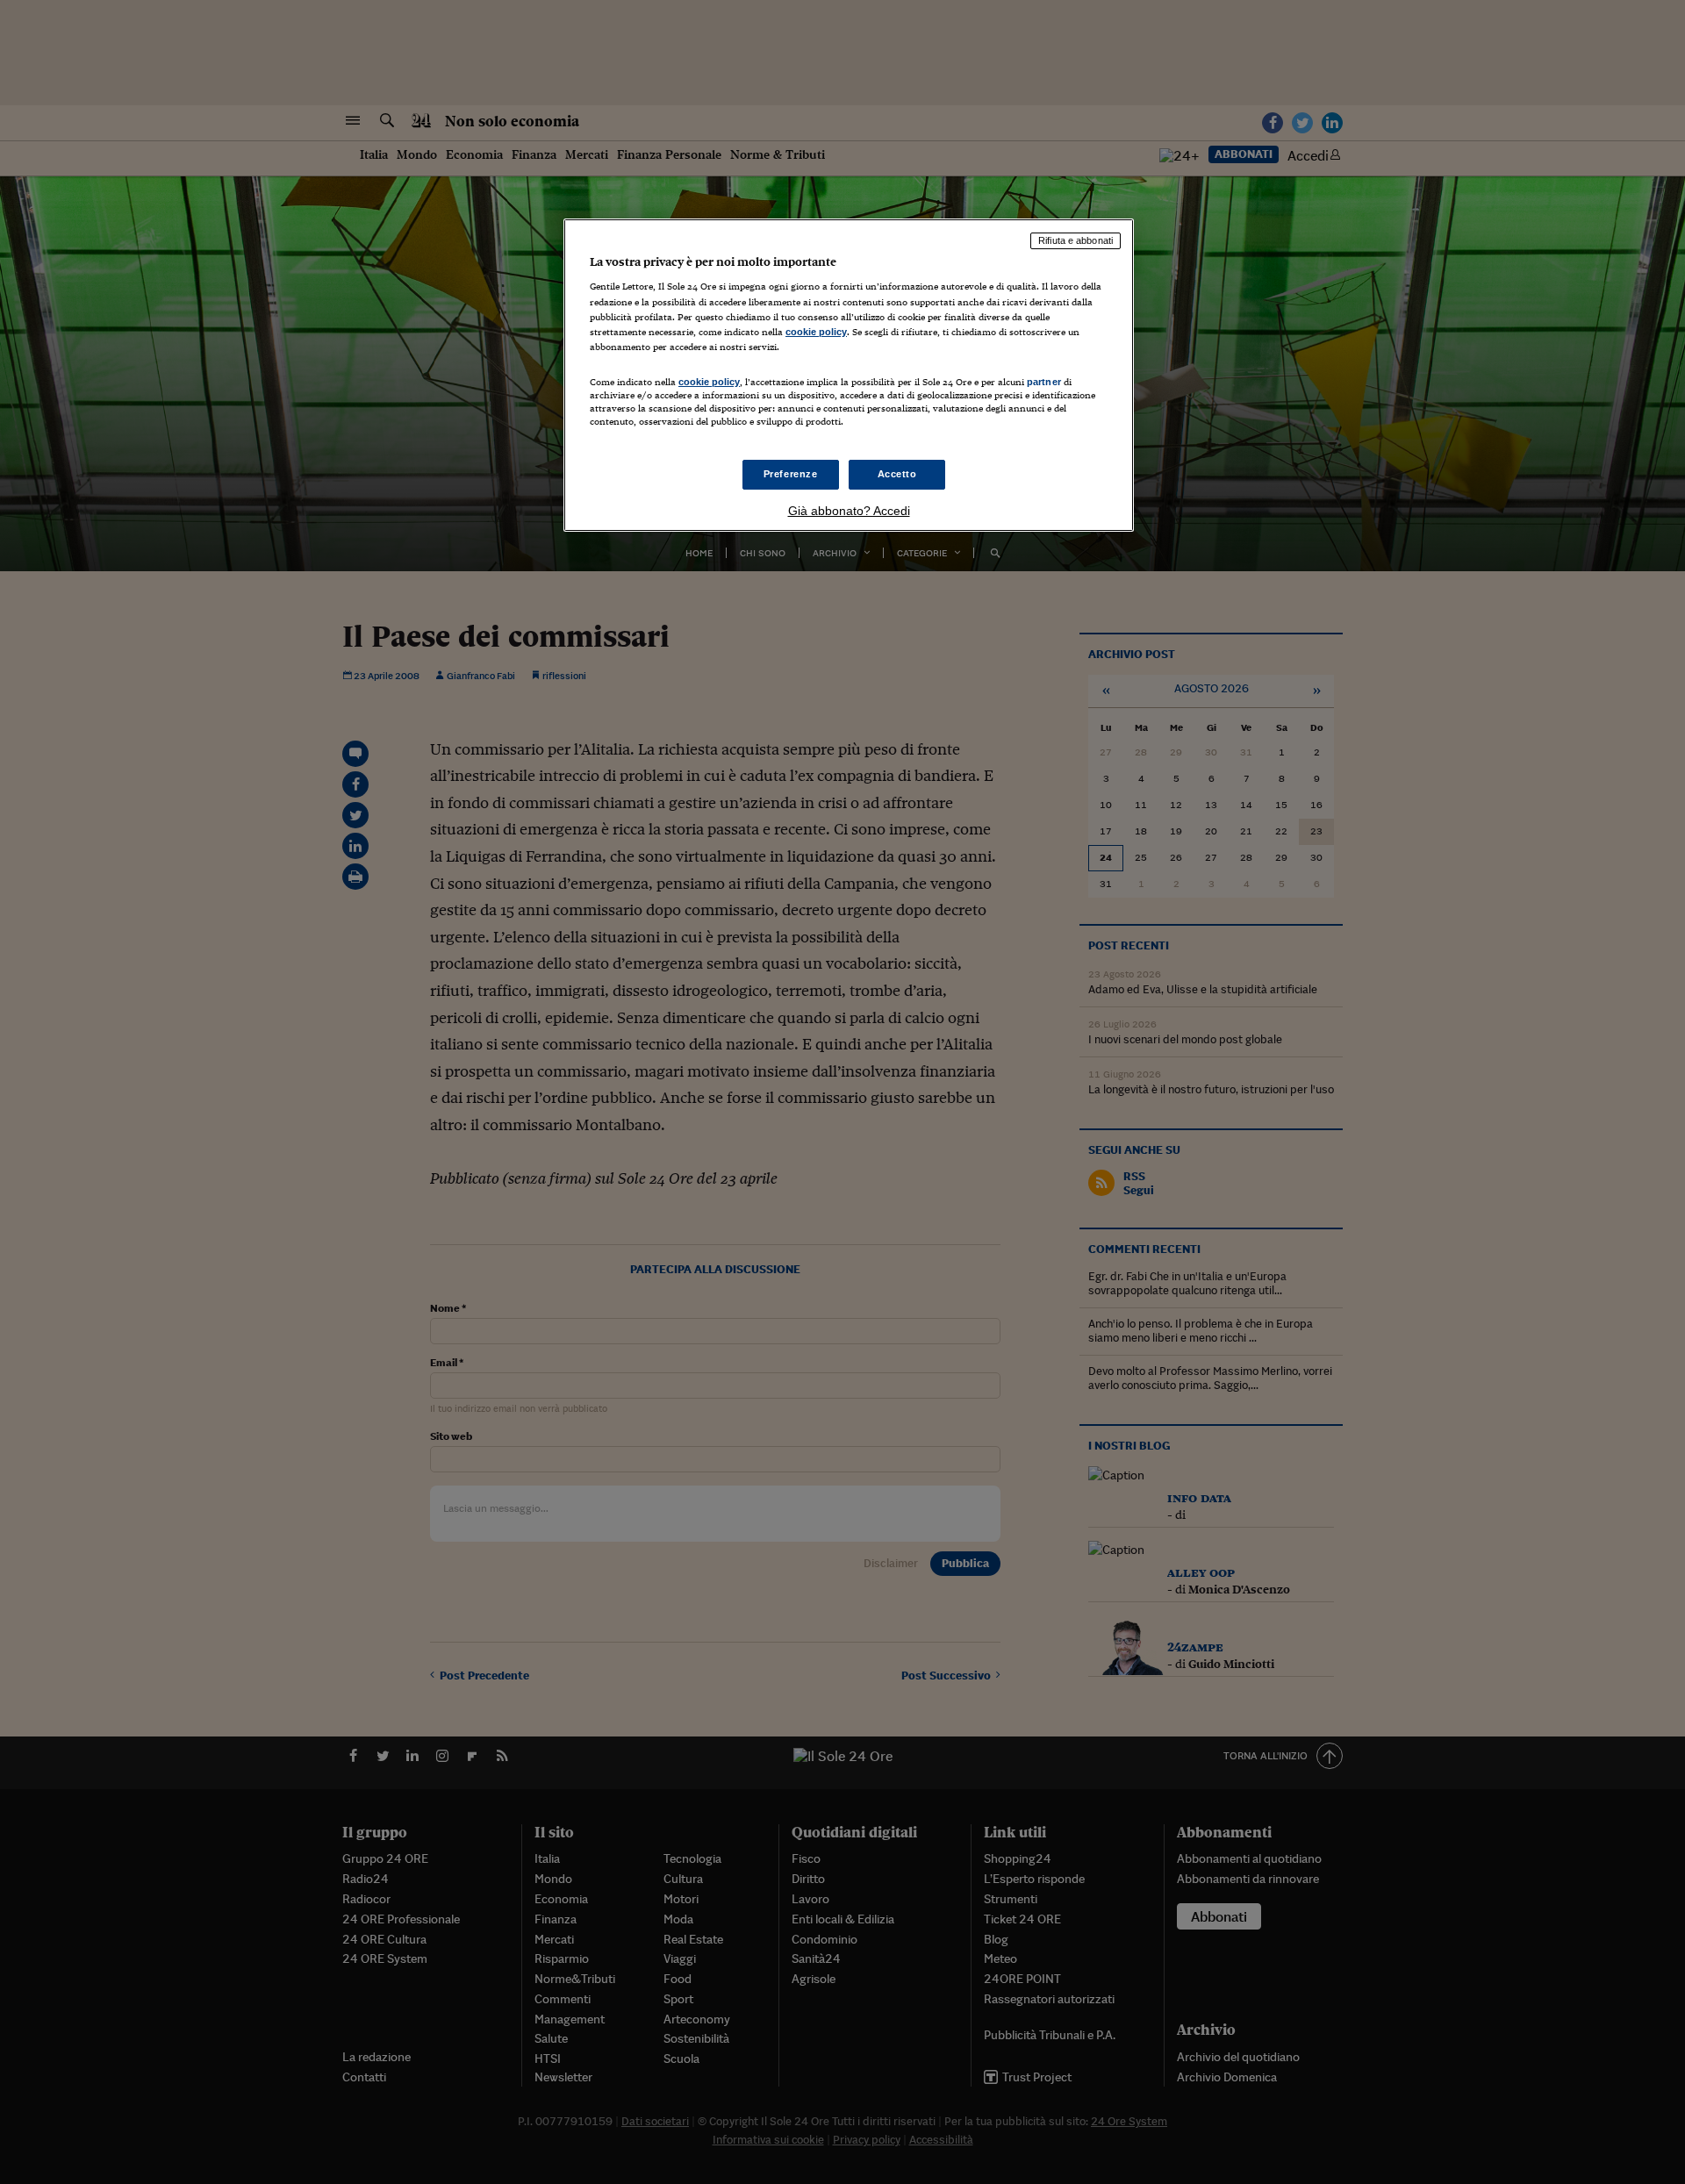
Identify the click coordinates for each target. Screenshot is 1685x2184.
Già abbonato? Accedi (849, 511)
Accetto (897, 474)
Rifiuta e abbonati (1076, 240)
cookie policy (816, 332)
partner (1044, 382)
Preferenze (791, 474)
